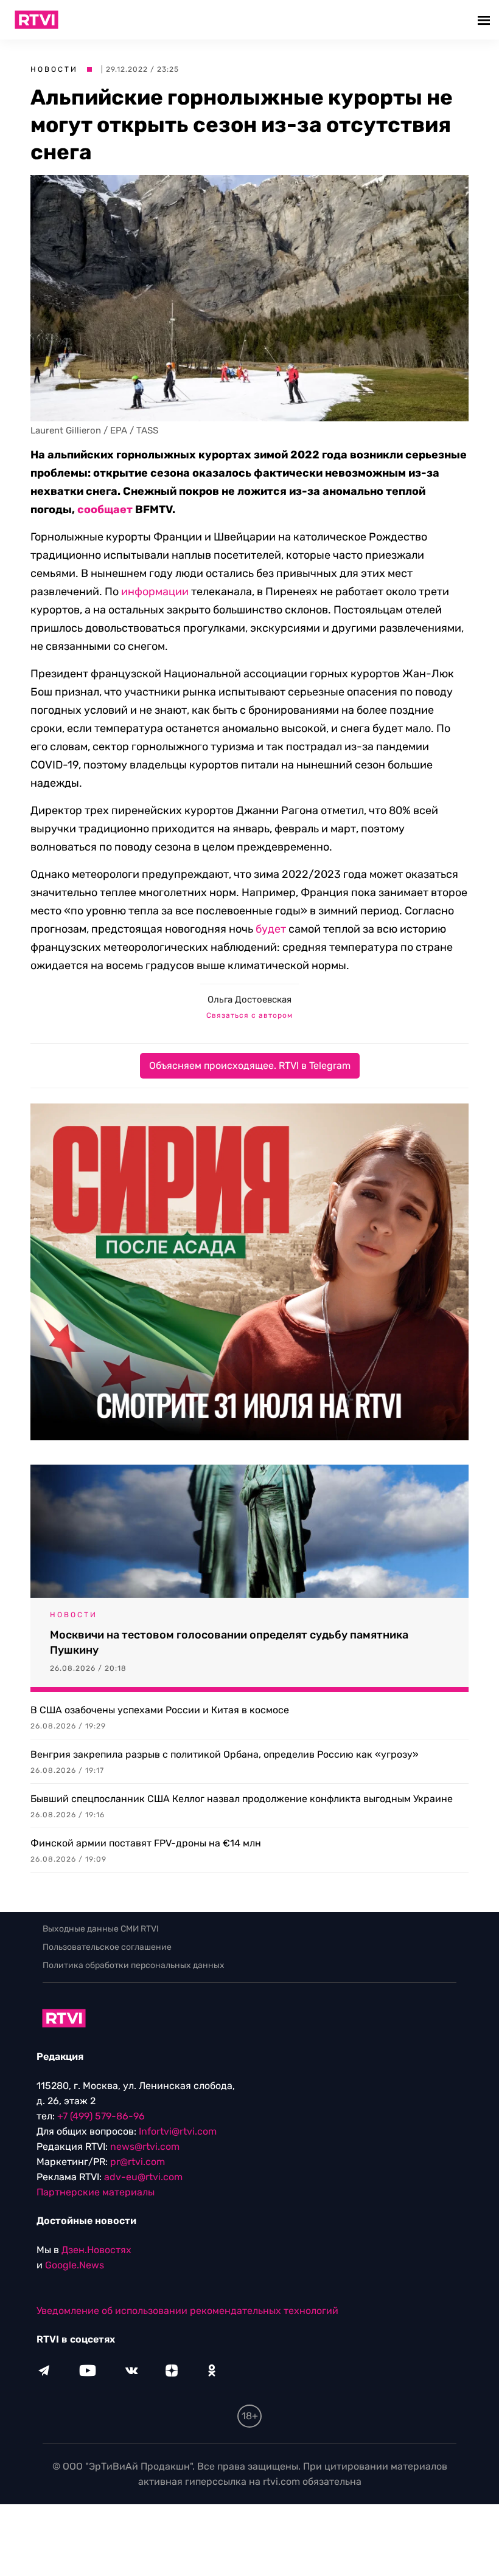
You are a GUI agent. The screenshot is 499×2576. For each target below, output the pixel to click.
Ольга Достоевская (249, 1000)
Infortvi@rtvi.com (178, 2131)
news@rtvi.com (145, 2146)
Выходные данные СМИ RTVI (101, 1929)
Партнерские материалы (96, 2192)
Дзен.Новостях (96, 2250)
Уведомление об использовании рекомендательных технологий (187, 2311)
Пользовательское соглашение (107, 1947)
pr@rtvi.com (138, 2162)
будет (271, 929)
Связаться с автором (249, 1015)
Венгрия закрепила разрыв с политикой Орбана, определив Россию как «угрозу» (225, 1754)
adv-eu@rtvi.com (143, 2177)
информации (155, 592)
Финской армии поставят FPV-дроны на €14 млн (146, 1843)
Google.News (75, 2265)
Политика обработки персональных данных (134, 1965)
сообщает (105, 509)
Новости (54, 69)
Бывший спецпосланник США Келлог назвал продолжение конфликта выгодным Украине (242, 1799)
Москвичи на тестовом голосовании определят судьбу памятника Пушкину (229, 1642)
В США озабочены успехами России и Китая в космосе (160, 1710)
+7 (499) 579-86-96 (101, 2116)
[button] (485, 20)
